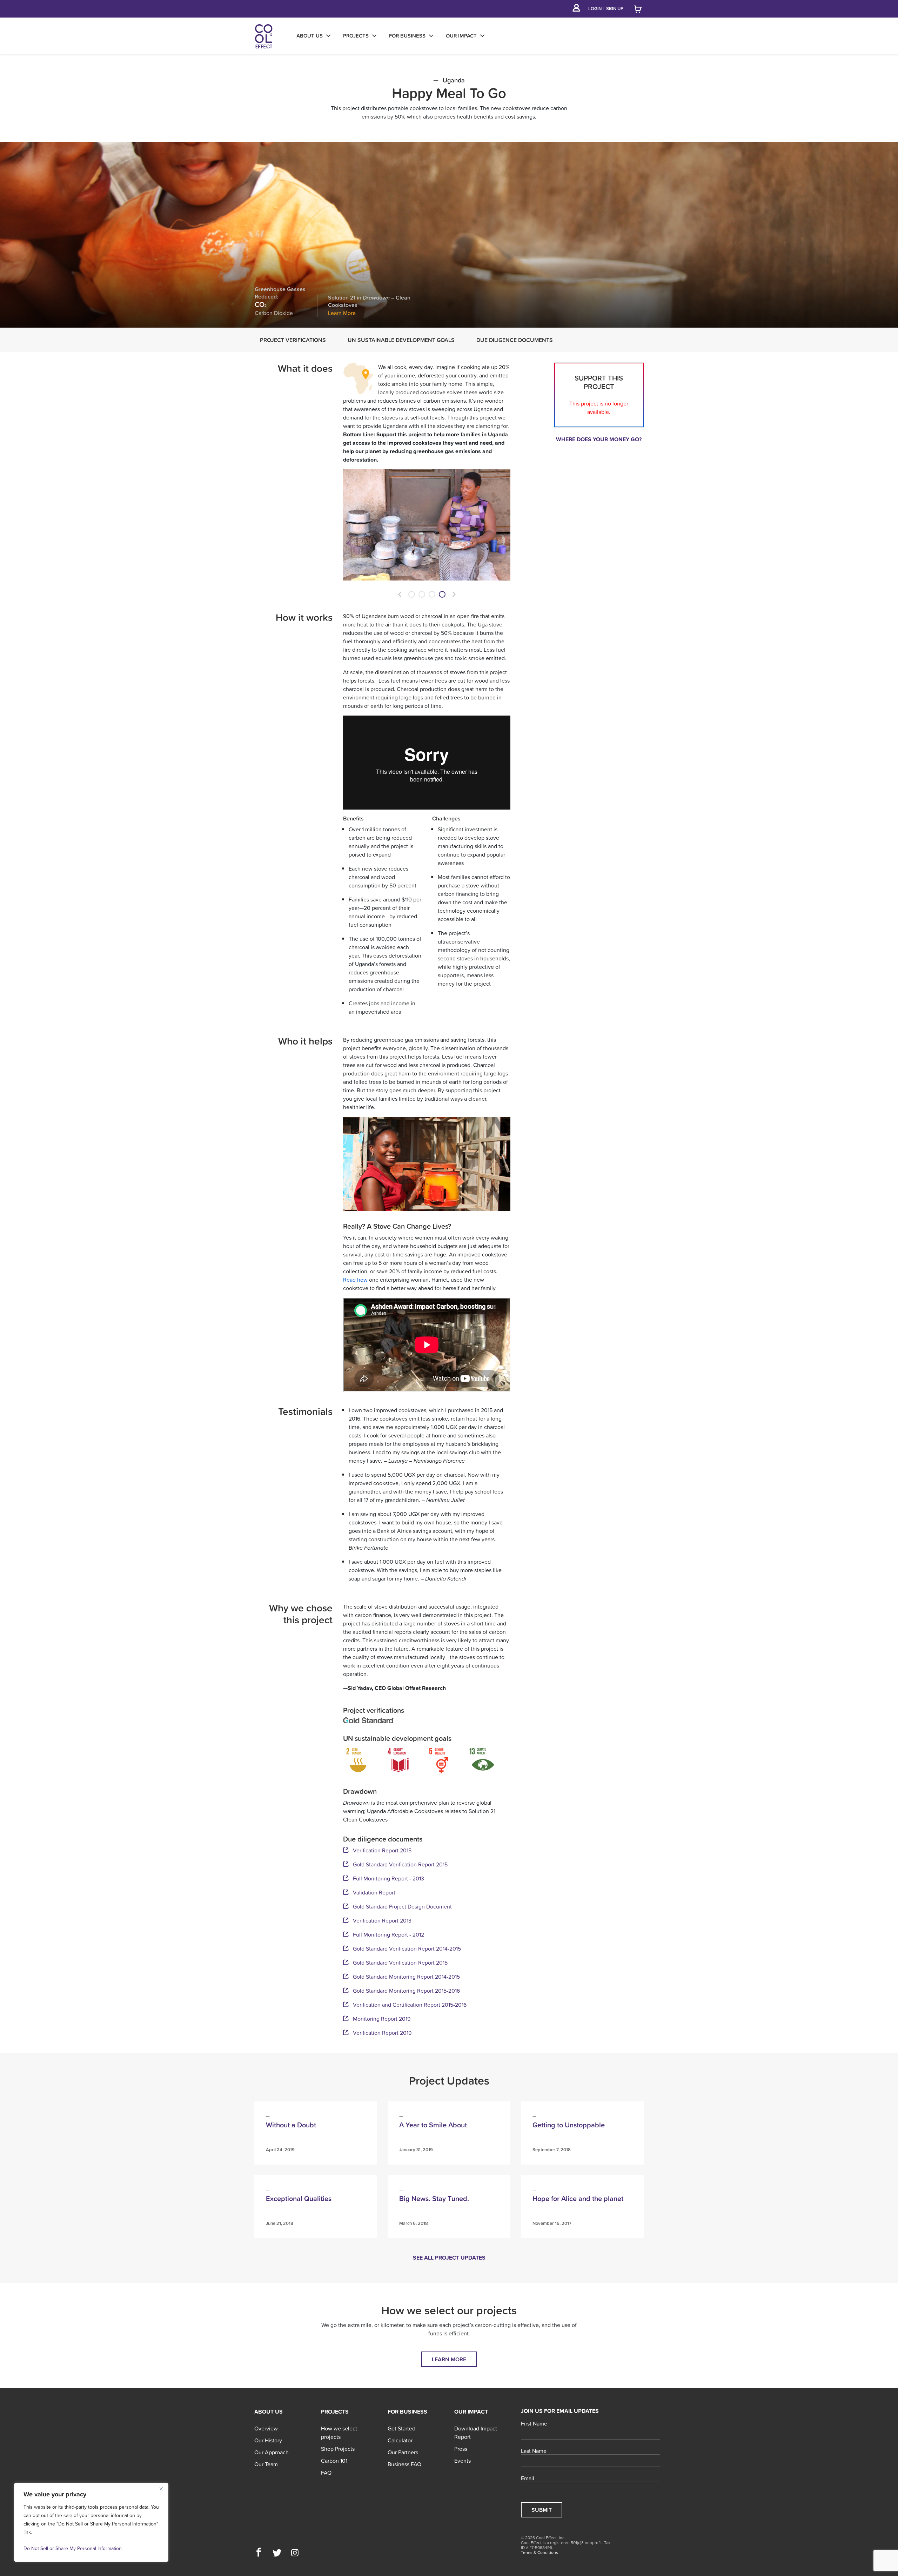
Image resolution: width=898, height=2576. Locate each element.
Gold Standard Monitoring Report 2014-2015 (406, 1977)
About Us (269, 2411)
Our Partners (403, 2452)
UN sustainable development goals (401, 340)
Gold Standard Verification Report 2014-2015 (407, 1948)
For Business (407, 2411)
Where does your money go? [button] (599, 439)
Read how (355, 1280)
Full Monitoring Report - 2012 (388, 1934)
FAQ (326, 2473)
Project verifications (293, 340)
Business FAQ (404, 2464)
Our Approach (272, 2452)
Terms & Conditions (540, 2552)
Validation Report (374, 1892)
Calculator (400, 2440)
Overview (266, 2428)
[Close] (161, 2489)
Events (463, 2461)
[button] (400, 594)
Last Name (534, 2451)
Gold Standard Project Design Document (402, 1906)
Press (461, 2449)
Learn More (342, 313)
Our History (268, 2440)
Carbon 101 (334, 2461)
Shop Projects (338, 2449)
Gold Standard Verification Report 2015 (400, 1864)
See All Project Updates (449, 2258)
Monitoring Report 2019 (382, 2019)
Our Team (266, 2464)
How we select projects (339, 2433)
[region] (91, 2522)
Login (595, 9)
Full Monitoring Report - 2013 (388, 1878)
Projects (335, 2411)
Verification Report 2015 (382, 1850)
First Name (534, 2424)
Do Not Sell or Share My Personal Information (73, 2548)
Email (528, 2478)
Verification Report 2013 (382, 1920)
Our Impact (471, 2411)
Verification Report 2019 (382, 2033)
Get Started (401, 2428)
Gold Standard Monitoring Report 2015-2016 (406, 1991)
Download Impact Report (476, 2433)
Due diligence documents (515, 340)
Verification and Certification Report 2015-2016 (410, 2005)
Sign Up (615, 9)
